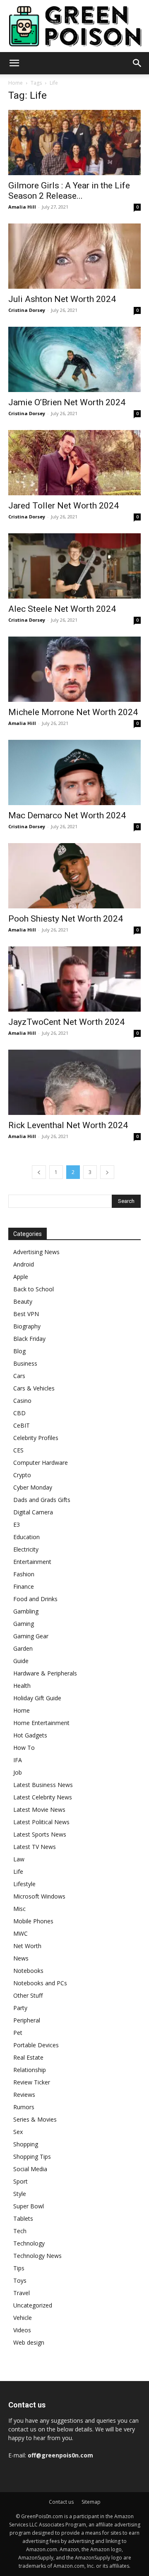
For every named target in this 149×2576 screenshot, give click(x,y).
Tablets (23, 2218)
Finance (24, 1586)
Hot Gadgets (30, 1735)
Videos (22, 2330)
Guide (21, 1661)
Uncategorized (33, 2305)
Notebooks (28, 1971)
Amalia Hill (22, 207)
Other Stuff (28, 1995)
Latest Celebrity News (43, 1797)
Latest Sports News (40, 1834)
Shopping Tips (32, 2157)
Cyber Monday (33, 1487)
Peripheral (27, 2020)
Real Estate (28, 2057)
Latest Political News (41, 1822)
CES (18, 1450)
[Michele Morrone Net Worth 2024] (74, 669)
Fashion (24, 1574)
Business (25, 1363)
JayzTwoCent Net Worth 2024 (66, 1022)
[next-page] (107, 1172)
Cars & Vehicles (34, 1388)
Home (16, 83)
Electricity (26, 1549)
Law (19, 1859)
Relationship (30, 2070)
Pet (18, 2033)
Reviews (24, 2095)
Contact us (61, 2502)
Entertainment (32, 1562)
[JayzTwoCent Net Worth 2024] (74, 979)
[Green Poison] (74, 26)
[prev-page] (39, 1172)
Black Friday (29, 1339)
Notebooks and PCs (40, 1983)
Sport (20, 2181)
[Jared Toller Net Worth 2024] (74, 463)
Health (22, 1686)
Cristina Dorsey (27, 310)
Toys (20, 2280)
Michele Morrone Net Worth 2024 (73, 712)
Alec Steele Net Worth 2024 (62, 609)
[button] (14, 63)
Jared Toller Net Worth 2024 (64, 506)
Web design (29, 2342)
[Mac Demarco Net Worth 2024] (74, 772)
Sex (18, 2132)
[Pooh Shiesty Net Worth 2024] (74, 876)
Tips (19, 2268)
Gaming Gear (31, 1636)
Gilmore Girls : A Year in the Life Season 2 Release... (69, 191)
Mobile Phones (33, 1921)
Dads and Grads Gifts (42, 1500)
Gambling (26, 1611)
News (21, 1958)
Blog (19, 1351)
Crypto (22, 1475)
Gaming (24, 1624)
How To (24, 1748)
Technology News (37, 2256)
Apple (21, 1277)
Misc (19, 1909)
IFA (18, 1760)
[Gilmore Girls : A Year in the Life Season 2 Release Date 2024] (74, 143)
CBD (19, 1413)
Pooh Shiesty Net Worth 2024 (66, 919)
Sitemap (91, 2502)
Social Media (30, 2169)
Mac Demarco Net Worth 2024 (67, 815)
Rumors (24, 2107)
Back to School (34, 1289)
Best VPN (26, 1314)
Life (18, 1871)
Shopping (26, 2144)
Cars (19, 1376)
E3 (17, 1524)
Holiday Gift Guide (37, 1698)
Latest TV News (35, 1847)
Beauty (23, 1301)
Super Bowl (29, 2206)
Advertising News (36, 1252)
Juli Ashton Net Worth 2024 (62, 299)
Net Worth (27, 1946)
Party (20, 2008)
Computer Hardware (41, 1463)
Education (26, 1537)
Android (24, 1264)
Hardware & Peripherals (45, 1673)
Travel (22, 2293)
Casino (22, 1401)
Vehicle (23, 2318)
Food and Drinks (35, 1599)
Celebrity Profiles (36, 1438)
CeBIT (22, 1425)
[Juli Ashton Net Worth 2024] (74, 256)
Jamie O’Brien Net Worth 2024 (67, 402)
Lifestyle (24, 1884)
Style (20, 2194)
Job (18, 1772)
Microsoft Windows (39, 1896)
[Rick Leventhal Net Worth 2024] (74, 1082)
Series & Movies (35, 2119)
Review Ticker (32, 2082)
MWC (20, 1933)
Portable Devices (36, 2045)
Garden (23, 1648)
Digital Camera (33, 1512)
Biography (27, 1326)
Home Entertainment (41, 1723)
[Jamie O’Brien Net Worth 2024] (74, 359)
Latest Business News (43, 1785)
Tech (20, 2231)
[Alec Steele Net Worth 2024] (74, 566)
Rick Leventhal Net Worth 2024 (68, 1125)
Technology (29, 2243)
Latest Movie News (39, 1810)
